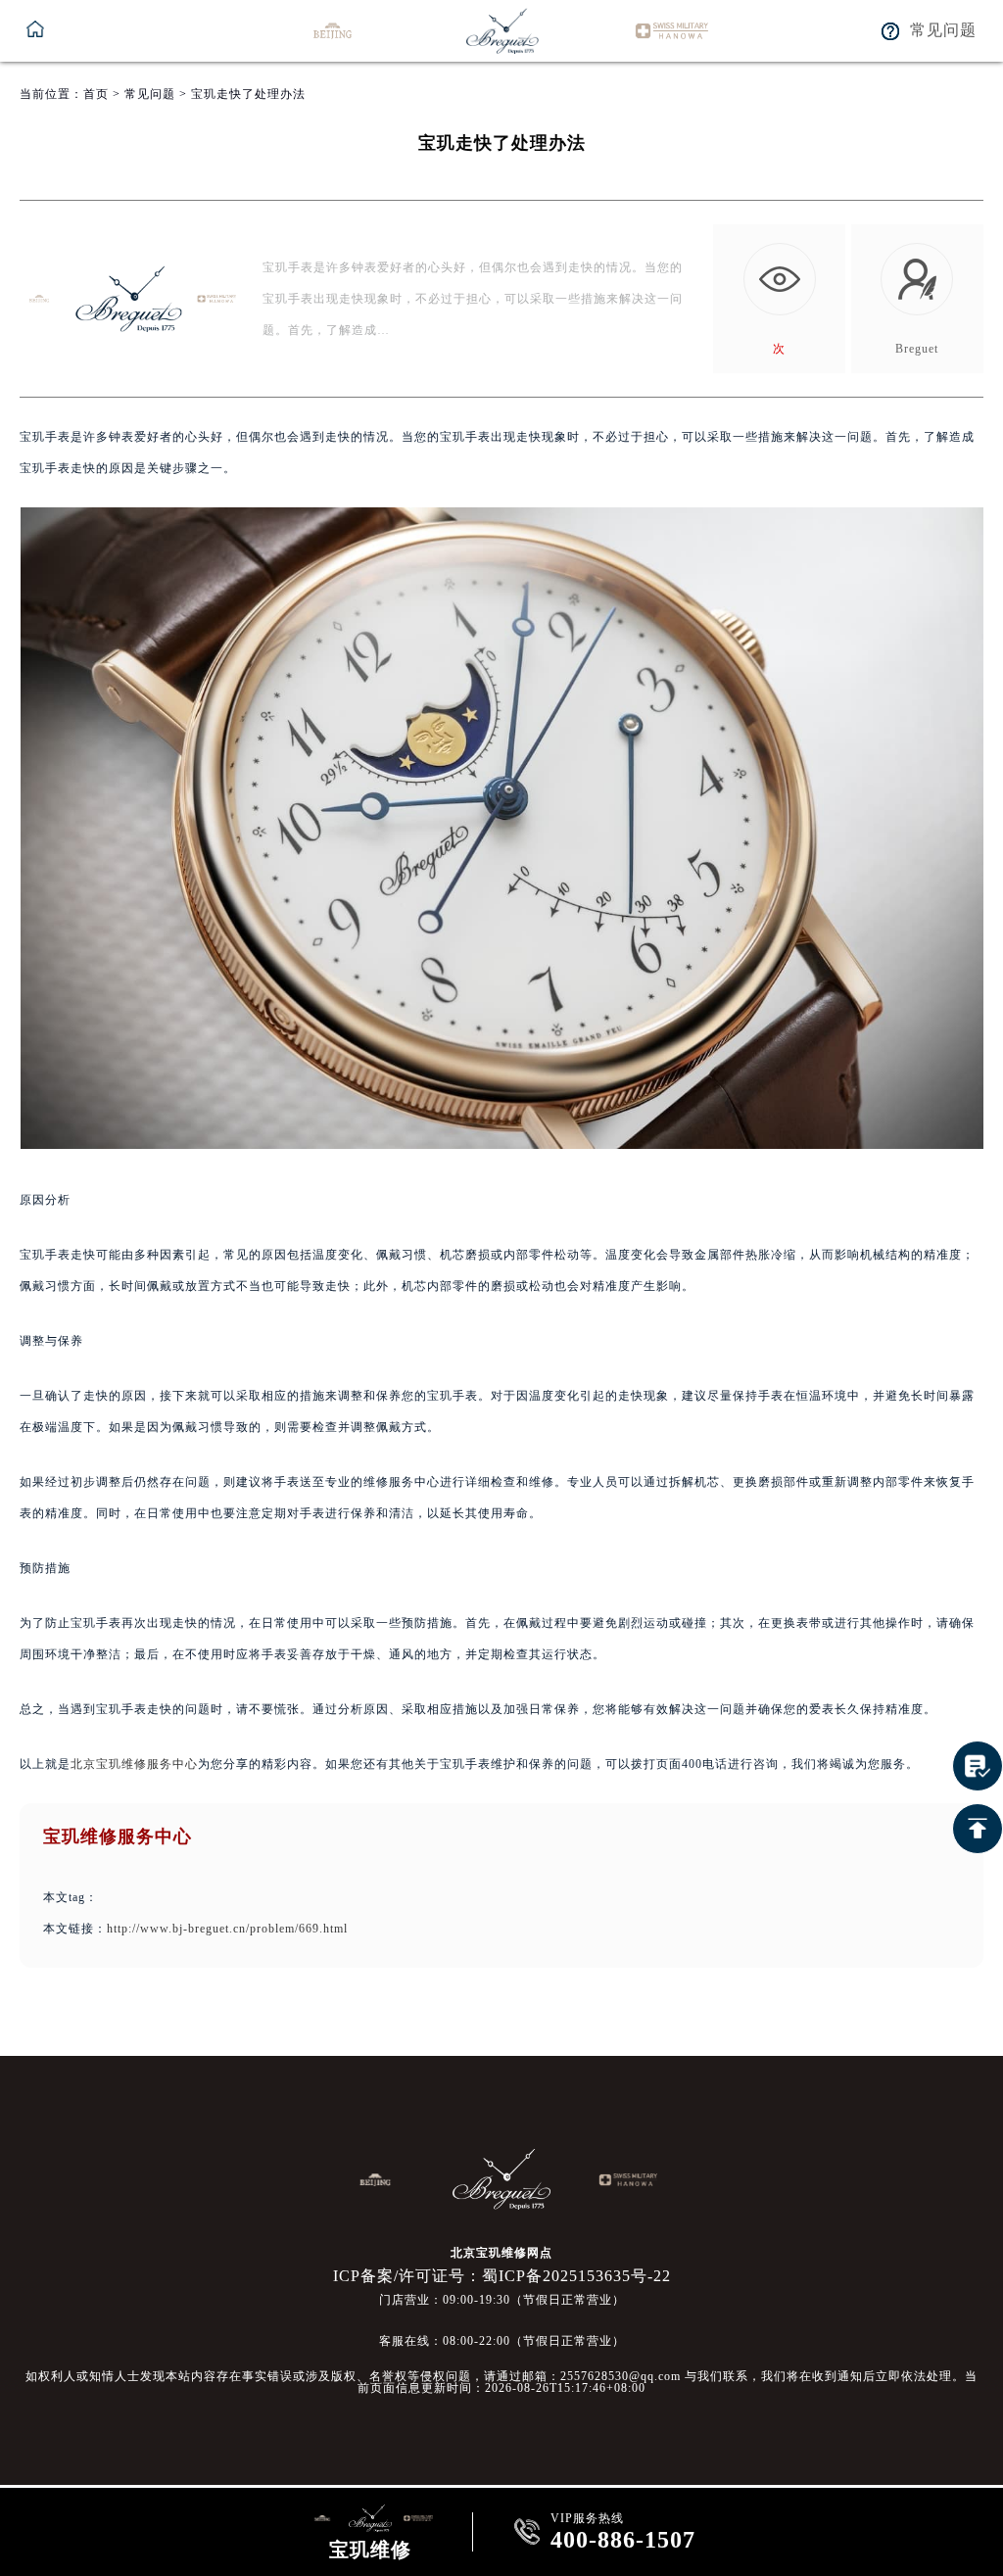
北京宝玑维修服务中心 (134, 1764)
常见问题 (150, 94)
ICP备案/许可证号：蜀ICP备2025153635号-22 (502, 2276)
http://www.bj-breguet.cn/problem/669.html (227, 1929)
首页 (96, 94)
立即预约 (502, 1336)
